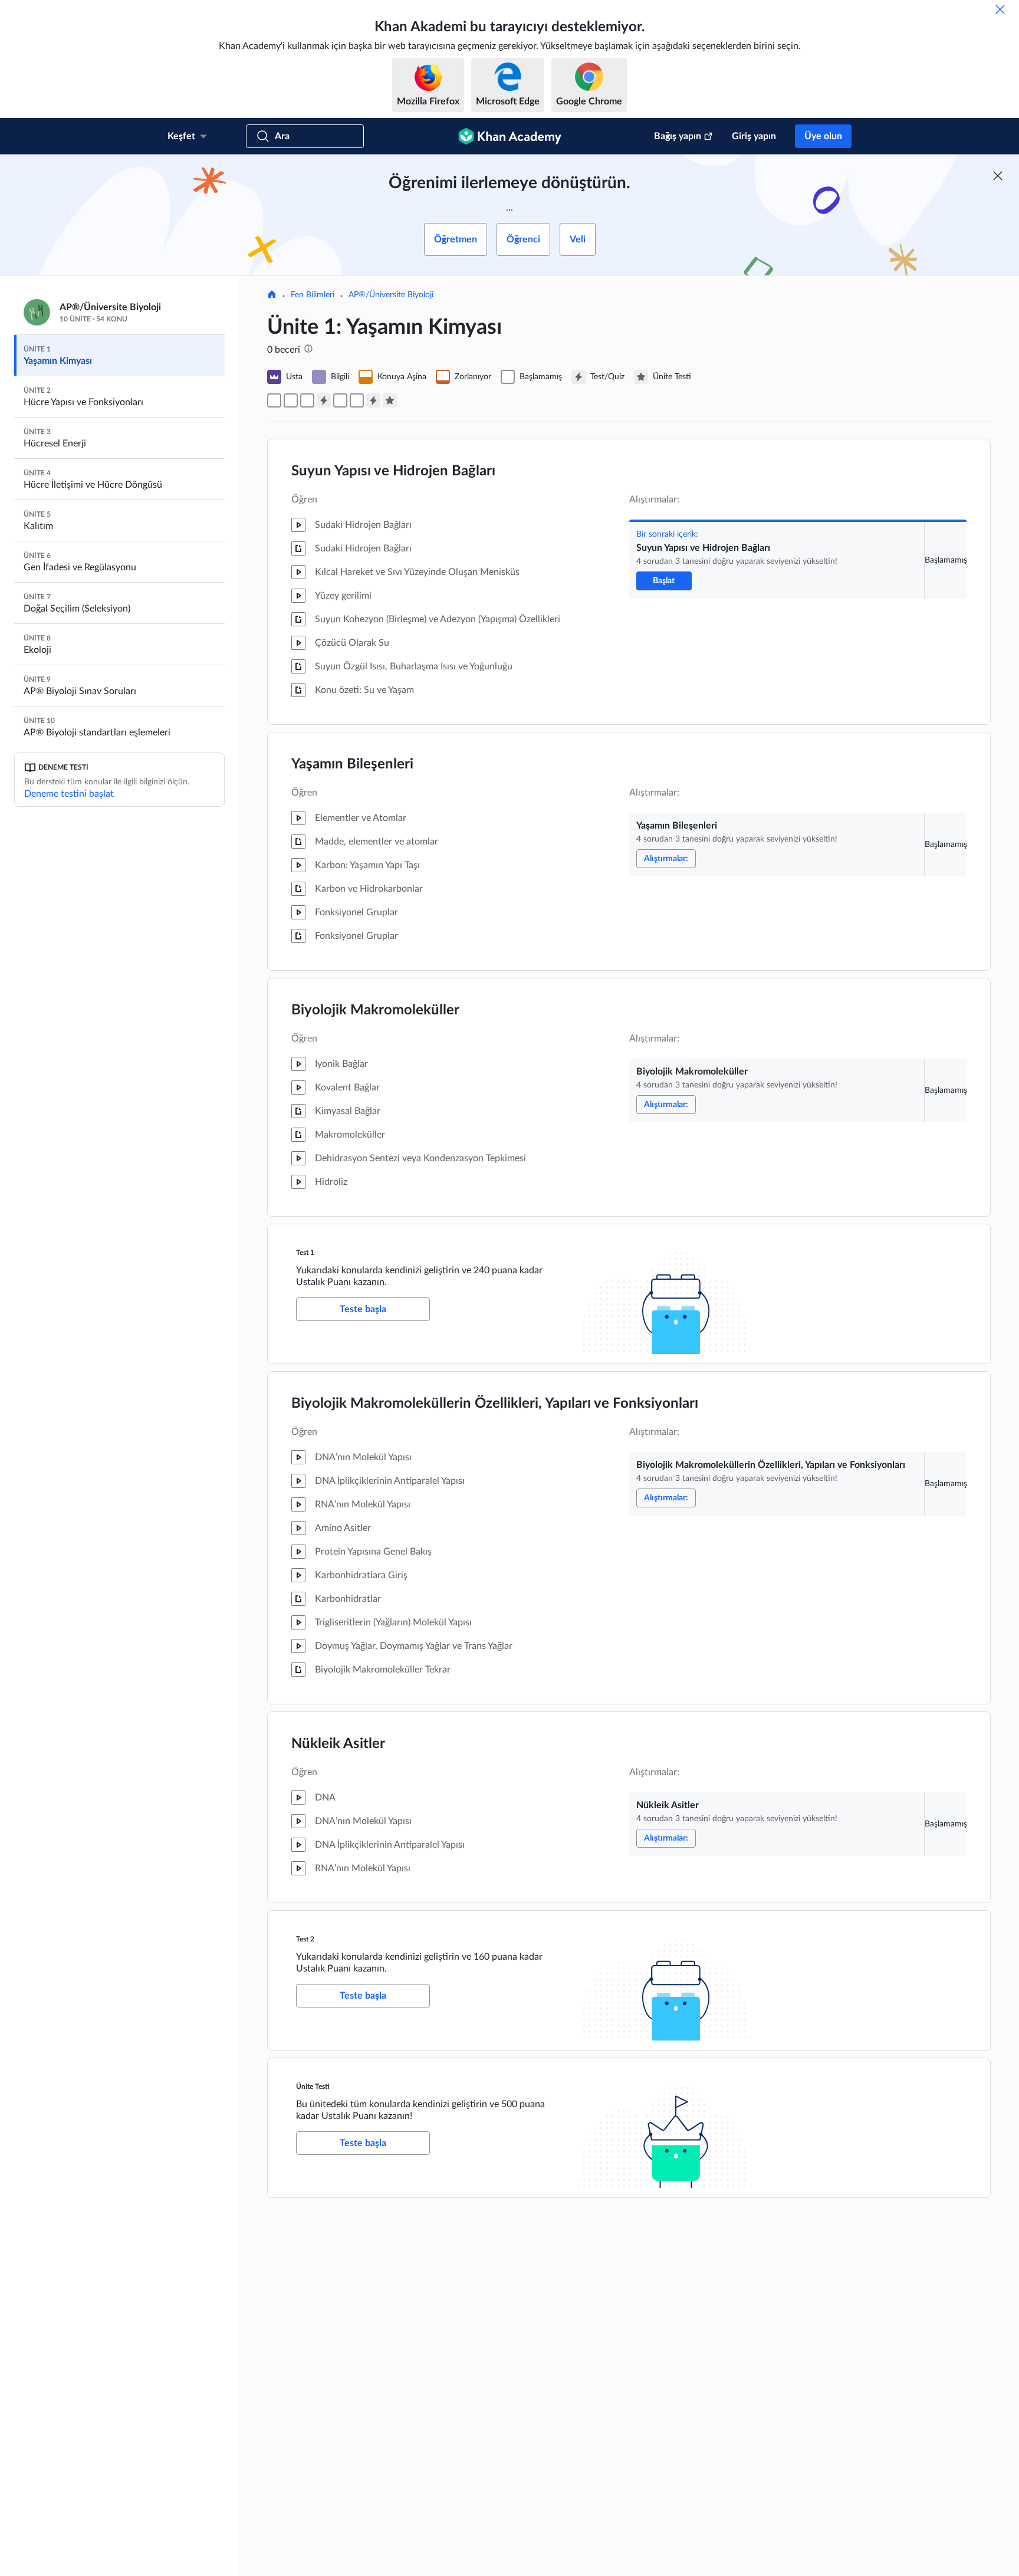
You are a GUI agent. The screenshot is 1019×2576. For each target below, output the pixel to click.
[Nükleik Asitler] (357, 400)
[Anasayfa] (272, 295)
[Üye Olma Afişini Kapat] (998, 176)
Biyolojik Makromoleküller (375, 1010)
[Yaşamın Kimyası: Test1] (324, 400)
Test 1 (305, 1253)
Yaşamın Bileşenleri (352, 764)
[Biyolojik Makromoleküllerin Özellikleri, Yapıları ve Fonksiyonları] (340, 400)
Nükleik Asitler (338, 1744)
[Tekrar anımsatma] (1000, 9)
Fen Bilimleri (313, 295)
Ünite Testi (313, 2087)
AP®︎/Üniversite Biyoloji (391, 295)
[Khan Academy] (510, 136)
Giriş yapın (754, 136)
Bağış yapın (678, 136)
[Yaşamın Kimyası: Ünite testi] (390, 400)
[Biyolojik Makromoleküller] (307, 400)
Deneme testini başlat (69, 794)
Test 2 (305, 1939)
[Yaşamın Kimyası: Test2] (373, 400)
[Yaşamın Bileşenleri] (291, 400)
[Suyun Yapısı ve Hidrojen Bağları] (274, 400)
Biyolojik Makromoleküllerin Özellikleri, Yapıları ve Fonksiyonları (495, 1404)
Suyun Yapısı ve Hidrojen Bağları (393, 471)
